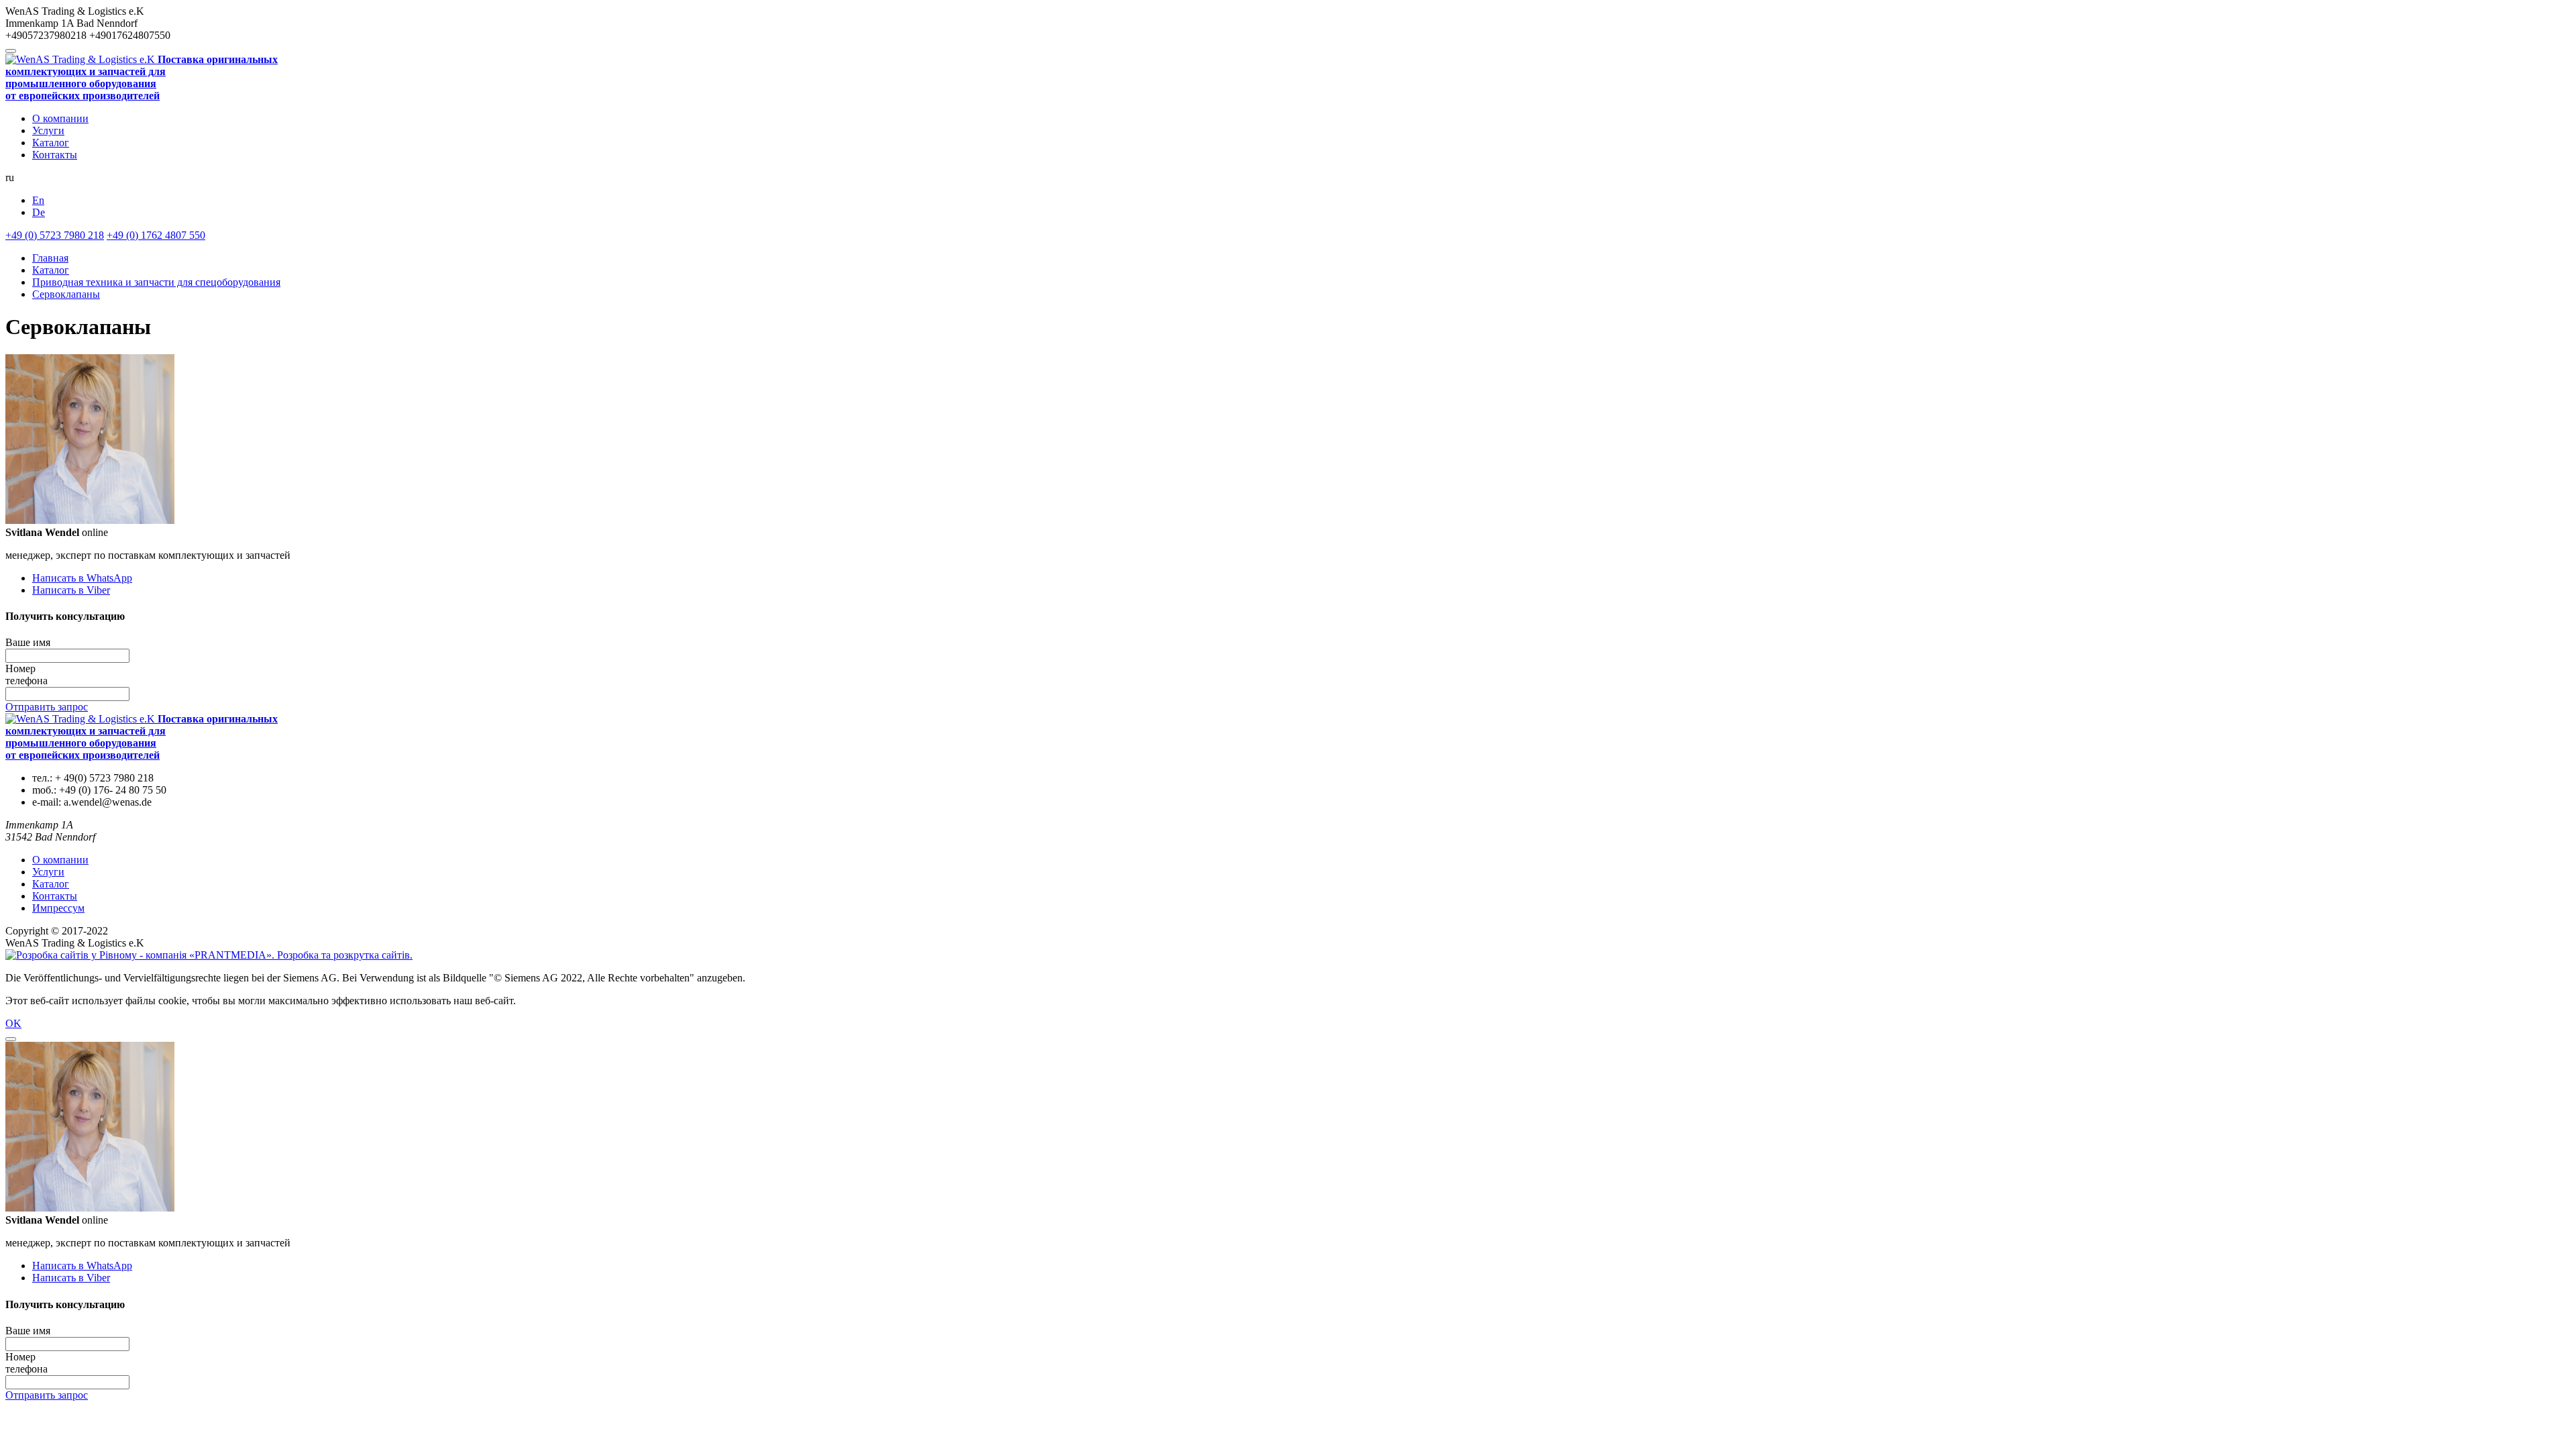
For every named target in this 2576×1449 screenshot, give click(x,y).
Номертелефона (26, 675)
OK (13, 1023)
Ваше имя (28, 642)
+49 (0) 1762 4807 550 (156, 235)
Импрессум (58, 908)
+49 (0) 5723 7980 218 (55, 235)
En (38, 200)
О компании (60, 118)
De (39, 212)
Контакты (55, 155)
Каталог (51, 143)
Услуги (48, 130)
